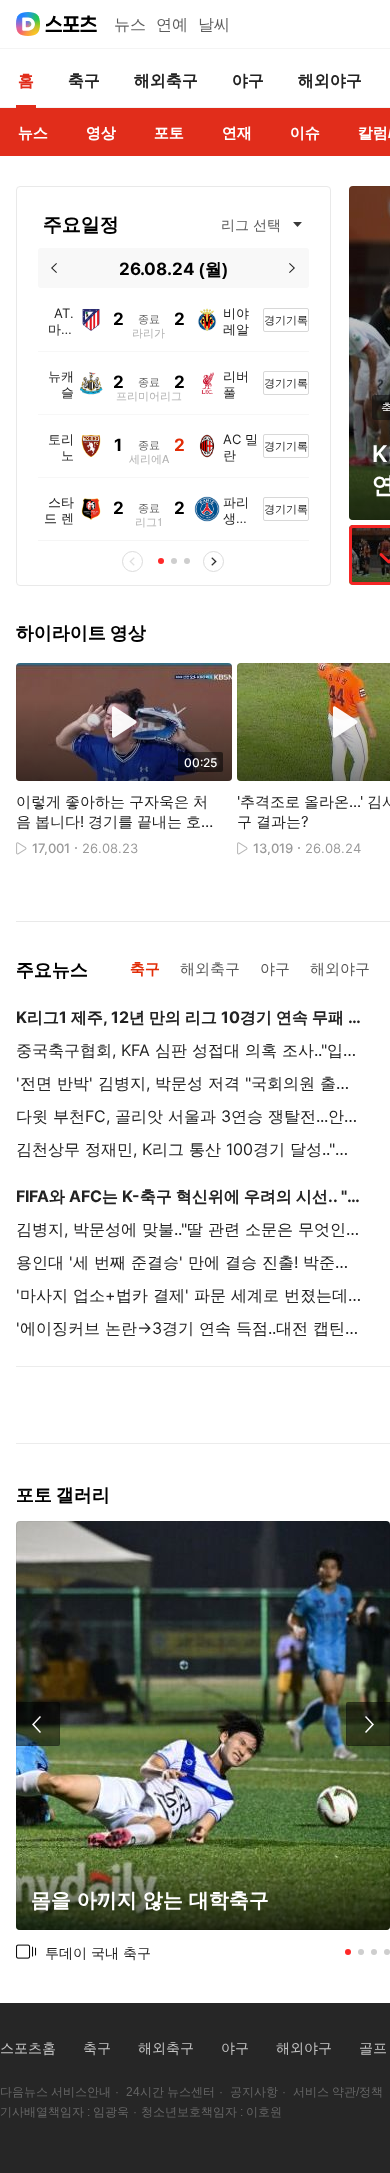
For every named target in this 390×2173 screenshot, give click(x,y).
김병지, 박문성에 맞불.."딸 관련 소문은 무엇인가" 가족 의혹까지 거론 (189, 1229)
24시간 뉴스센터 (170, 2092)
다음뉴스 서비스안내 (55, 2092)
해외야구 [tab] (340, 968)
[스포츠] (71, 24)
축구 (97, 2048)
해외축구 (166, 2048)
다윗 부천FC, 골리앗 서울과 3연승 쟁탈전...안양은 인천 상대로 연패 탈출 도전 (189, 1116)
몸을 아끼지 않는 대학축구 (150, 1899)
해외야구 (304, 2048)
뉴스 (130, 24)
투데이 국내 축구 (98, 1952)
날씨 (214, 24)
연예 (172, 24)
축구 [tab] (145, 968)
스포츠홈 (28, 2048)
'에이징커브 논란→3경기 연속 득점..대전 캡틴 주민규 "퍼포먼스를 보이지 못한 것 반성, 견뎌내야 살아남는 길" (189, 1328)
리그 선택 (251, 224)
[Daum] (28, 24)
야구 (235, 2048)
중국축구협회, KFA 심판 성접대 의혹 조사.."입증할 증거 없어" (189, 1050)
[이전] (54, 268)
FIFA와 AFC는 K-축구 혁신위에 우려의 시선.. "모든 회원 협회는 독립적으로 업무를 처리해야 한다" (189, 1196)
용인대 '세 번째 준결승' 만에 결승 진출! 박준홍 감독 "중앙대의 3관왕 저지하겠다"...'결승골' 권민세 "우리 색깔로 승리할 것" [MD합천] (189, 1262)
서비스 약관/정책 (338, 2092)
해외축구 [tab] (210, 968)
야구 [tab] (275, 968)
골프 (373, 2048)
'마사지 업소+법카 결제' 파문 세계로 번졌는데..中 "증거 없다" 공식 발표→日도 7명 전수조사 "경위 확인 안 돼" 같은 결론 (189, 1295)
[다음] (292, 268)
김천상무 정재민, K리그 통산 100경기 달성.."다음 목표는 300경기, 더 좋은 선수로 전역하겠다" (189, 1149)
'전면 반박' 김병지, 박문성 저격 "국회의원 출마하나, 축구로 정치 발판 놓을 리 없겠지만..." (189, 1083)
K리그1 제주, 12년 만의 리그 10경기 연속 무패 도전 (189, 1017)
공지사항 (254, 2092)
